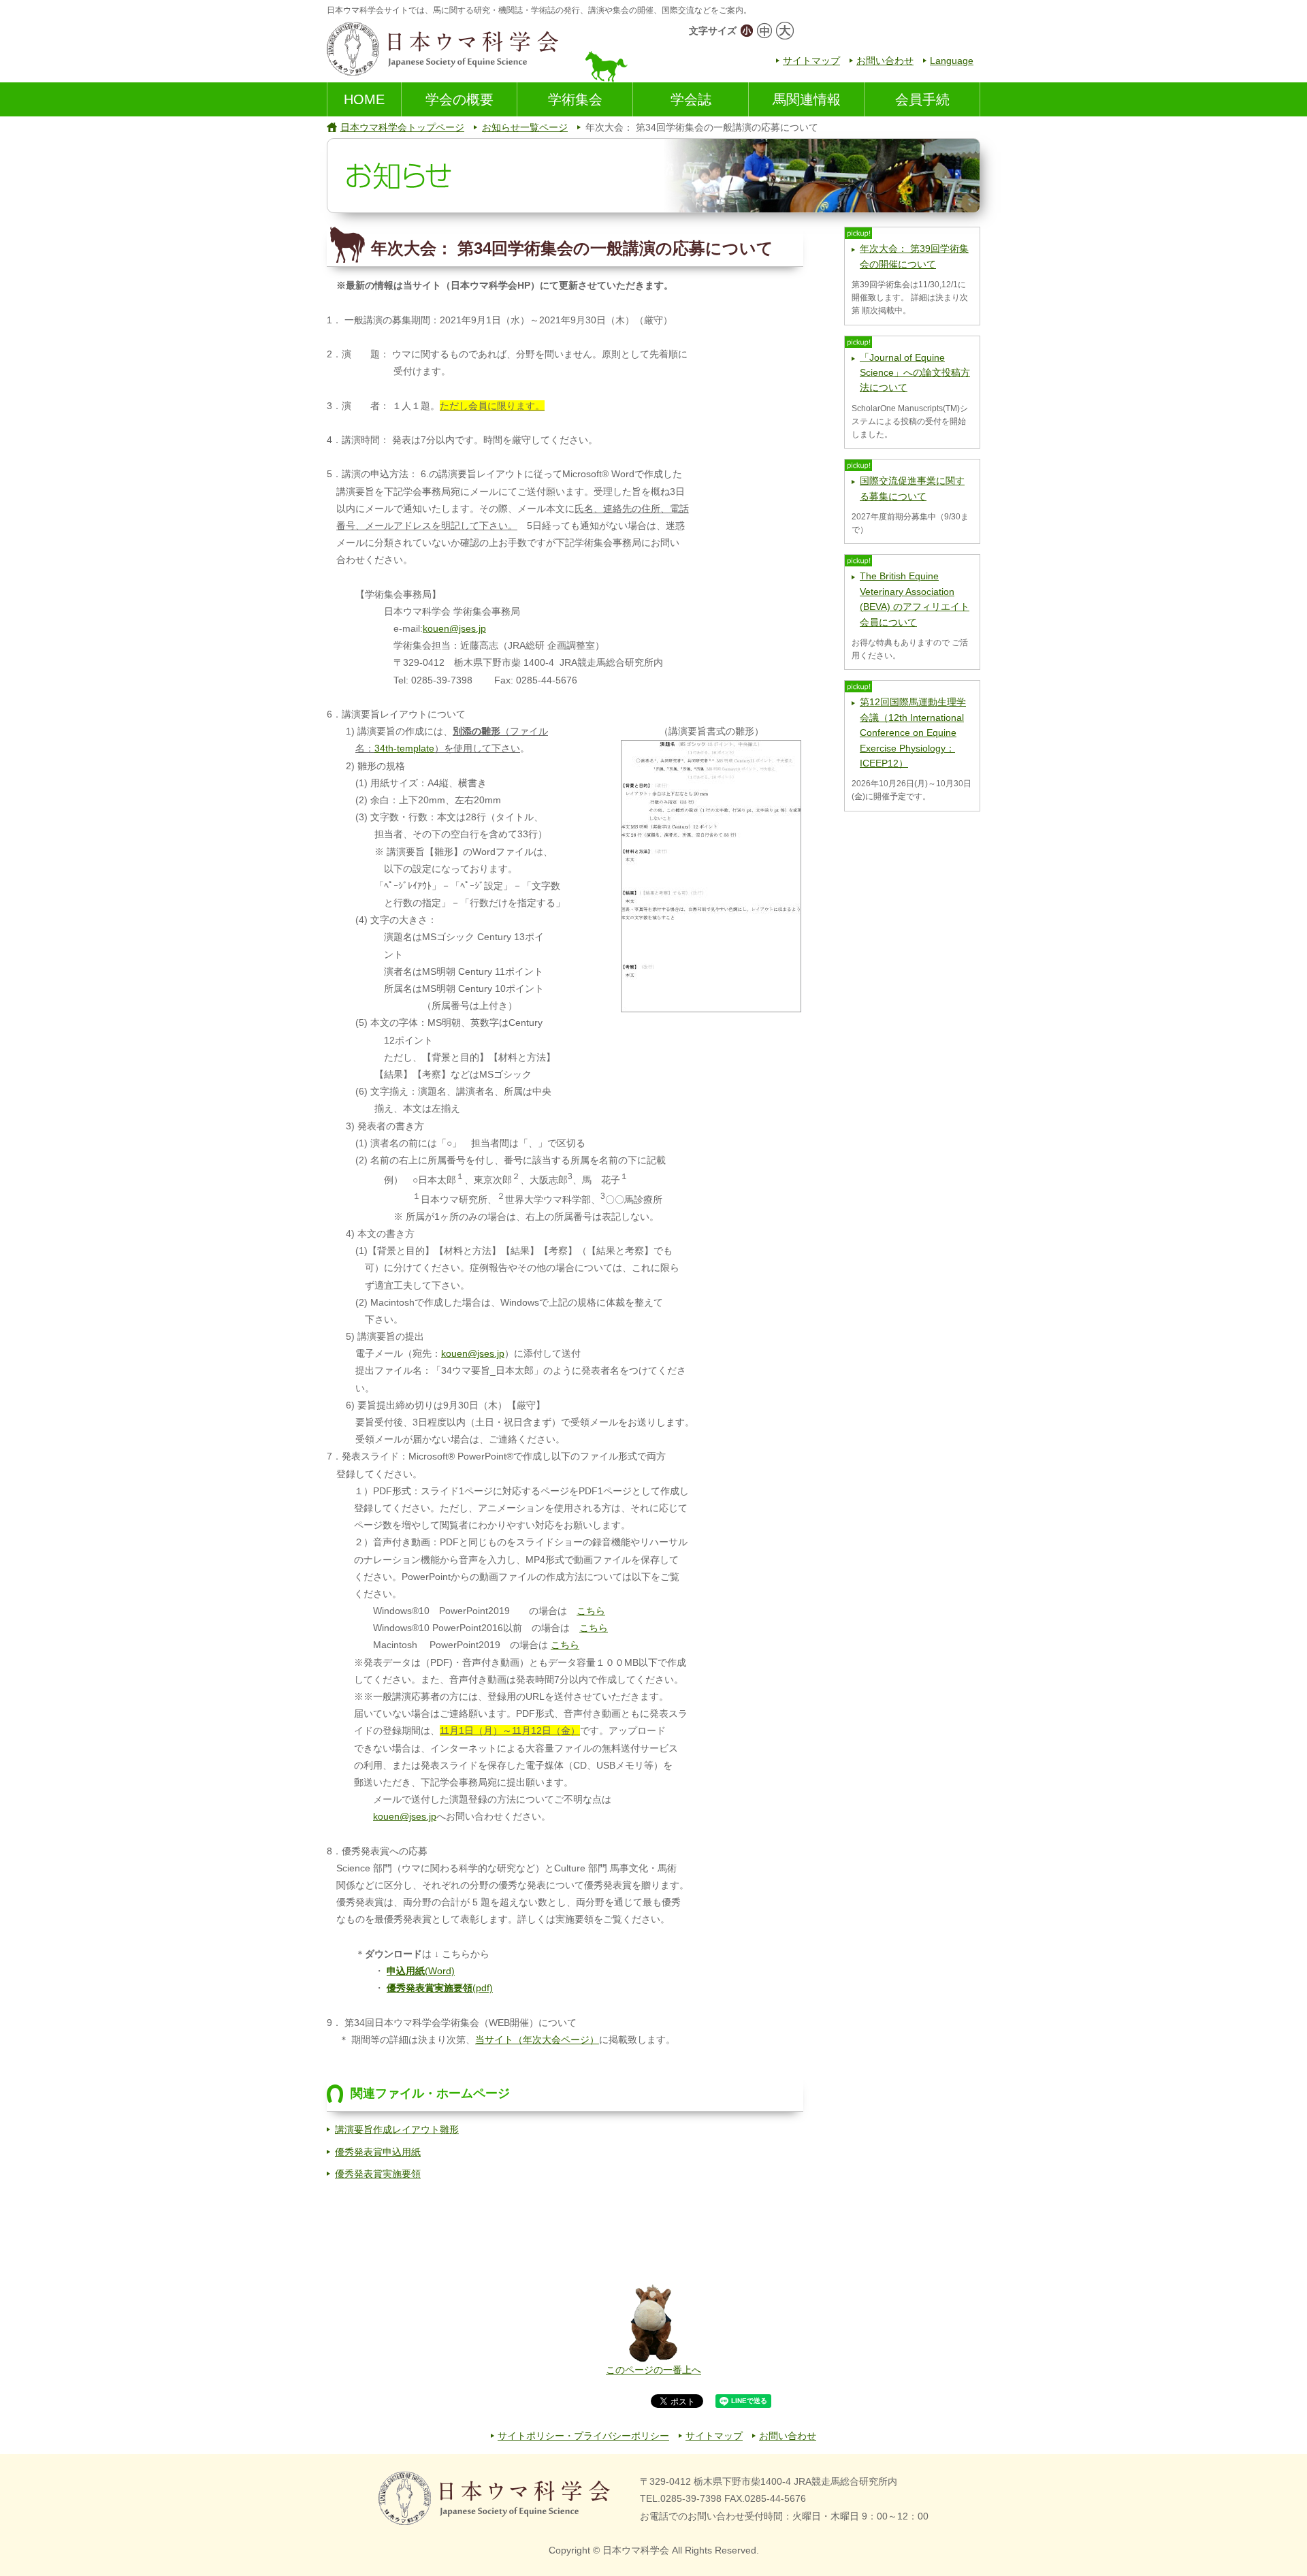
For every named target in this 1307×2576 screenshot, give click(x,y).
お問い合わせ (885, 61)
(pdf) (440, 1988)
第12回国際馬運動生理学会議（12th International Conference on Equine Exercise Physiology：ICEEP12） (913, 732)
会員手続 (922, 99)
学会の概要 (459, 99)
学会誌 (691, 99)
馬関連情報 (807, 99)
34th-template (404, 748)
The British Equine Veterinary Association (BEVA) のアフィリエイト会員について (915, 599)
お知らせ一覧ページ (525, 127)
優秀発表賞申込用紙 (378, 2152)
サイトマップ (811, 61)
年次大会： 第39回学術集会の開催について (914, 256)
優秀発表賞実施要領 (378, 2174)
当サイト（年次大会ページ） (537, 2040)
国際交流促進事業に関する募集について (912, 488)
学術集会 (575, 99)
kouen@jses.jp (454, 628)
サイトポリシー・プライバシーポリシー (583, 2436)
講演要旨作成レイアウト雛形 (397, 2129)
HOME (364, 99)
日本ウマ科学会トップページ (402, 127)
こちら (591, 1611)
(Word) (421, 1971)
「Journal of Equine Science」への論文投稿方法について (915, 373)
